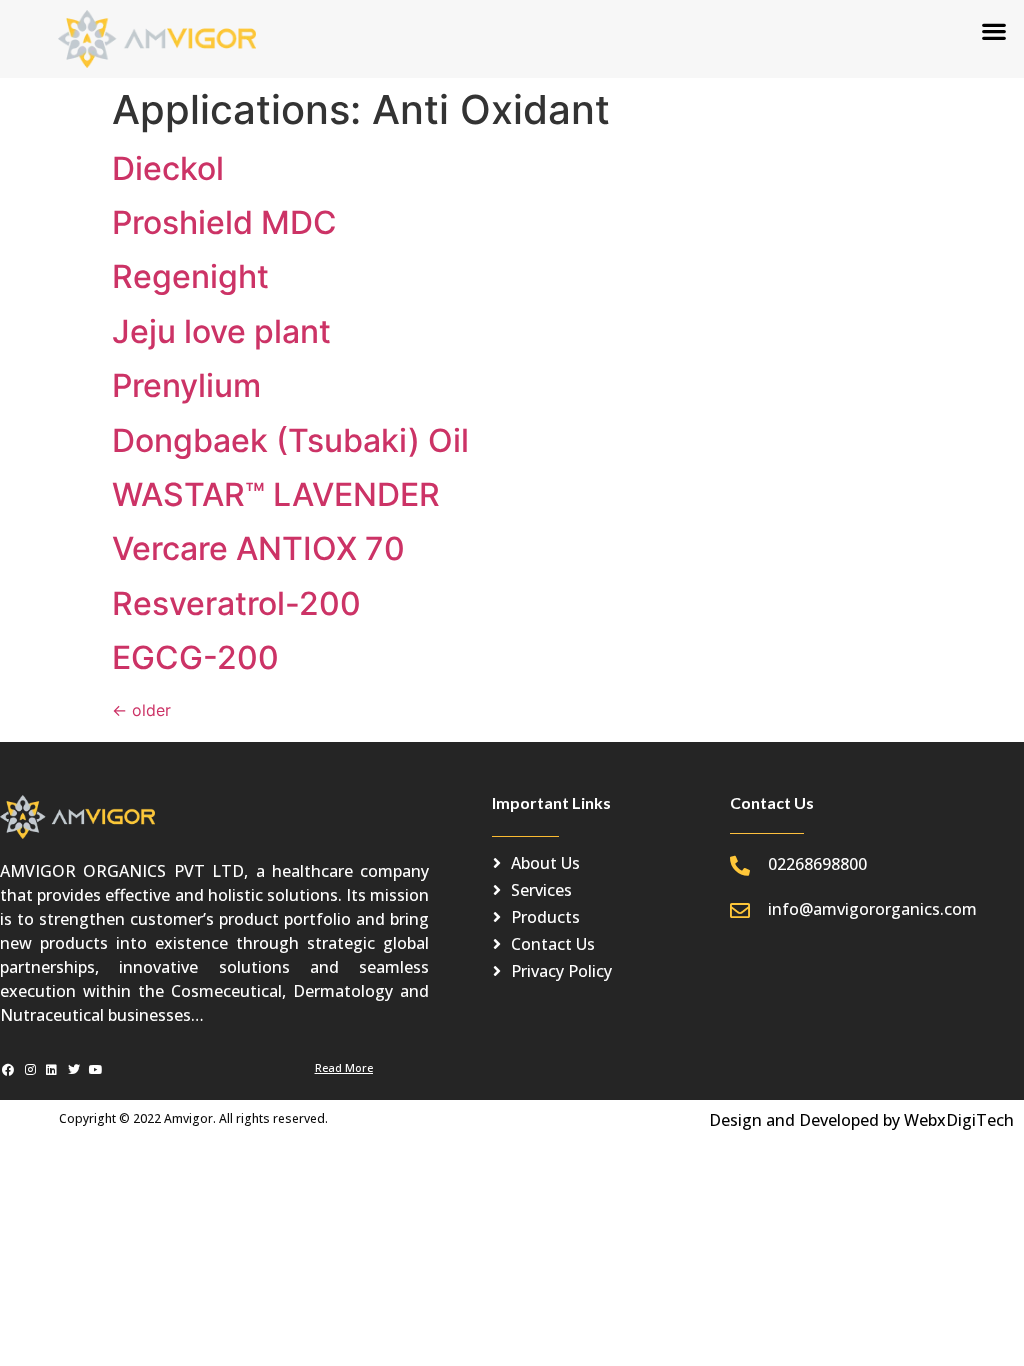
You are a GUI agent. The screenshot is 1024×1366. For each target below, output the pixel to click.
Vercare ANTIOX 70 (258, 548)
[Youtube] (95, 1070)
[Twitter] (73, 1070)
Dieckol (168, 168)
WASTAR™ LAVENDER (276, 494)
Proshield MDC (224, 222)
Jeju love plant (221, 331)
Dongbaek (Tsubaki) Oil (290, 440)
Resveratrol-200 (236, 603)
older (141, 710)
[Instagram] (30, 1070)
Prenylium (186, 385)
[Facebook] (8, 1070)
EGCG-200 (195, 657)
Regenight (190, 276)
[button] (994, 30)
